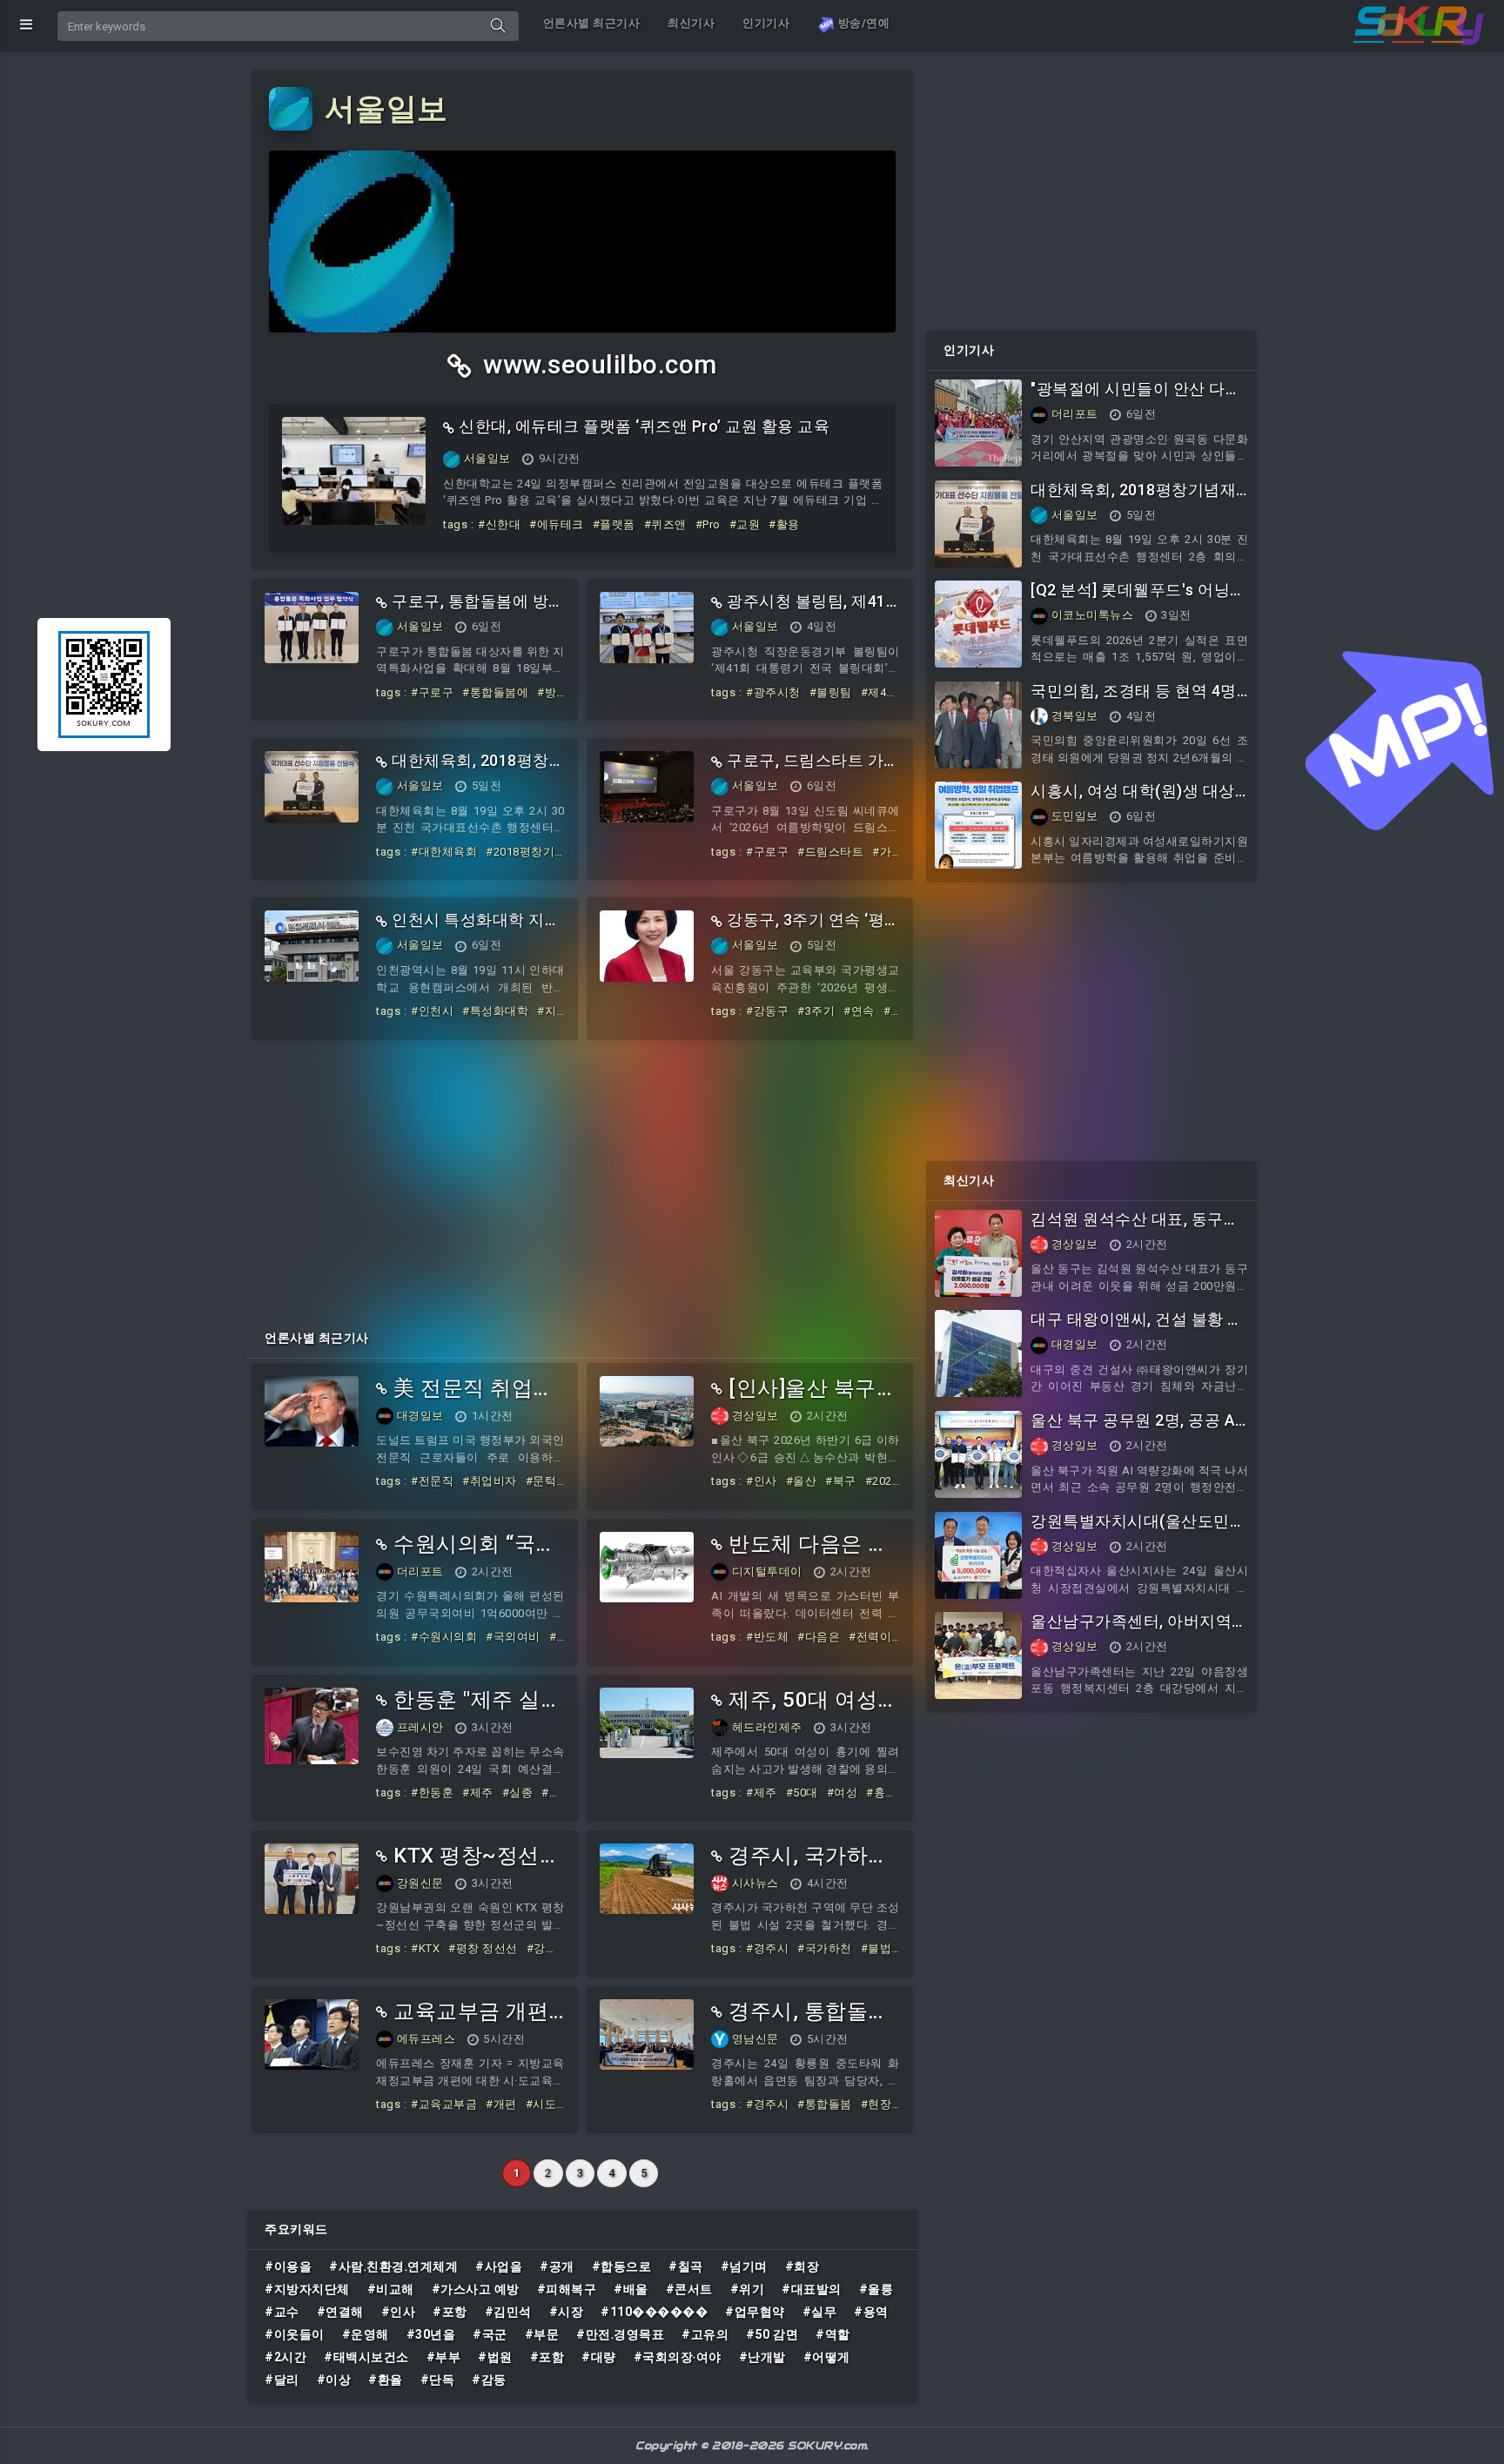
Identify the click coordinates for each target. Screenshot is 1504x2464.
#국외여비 (513, 1637)
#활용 (784, 524)
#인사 (762, 1481)
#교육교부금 (444, 2104)
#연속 (859, 1011)
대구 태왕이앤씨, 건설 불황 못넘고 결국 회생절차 (1137, 1329)
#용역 (871, 2312)
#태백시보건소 (366, 2357)
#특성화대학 (495, 1011)
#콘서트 (689, 2289)
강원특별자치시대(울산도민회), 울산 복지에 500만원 (1130, 1531)
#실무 (820, 2312)
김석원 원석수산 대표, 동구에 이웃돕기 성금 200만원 (1135, 1229)
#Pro (708, 524)
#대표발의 (812, 2289)
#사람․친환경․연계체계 (393, 2266)
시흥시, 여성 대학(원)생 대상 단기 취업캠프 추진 (1133, 800)
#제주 (478, 1793)
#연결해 (340, 2312)
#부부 (444, 2357)
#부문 (542, 2334)
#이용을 (288, 2266)
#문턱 (541, 1481)
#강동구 (767, 1011)
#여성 (843, 1793)
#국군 (490, 2334)
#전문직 (432, 1481)
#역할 (833, 2334)
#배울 (631, 2289)
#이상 (334, 2380)
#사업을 (499, 2266)
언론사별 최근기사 (592, 23)
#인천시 (432, 1011)
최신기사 (691, 23)
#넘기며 (744, 2266)
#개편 (501, 2104)
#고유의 (705, 2334)
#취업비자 (490, 1481)
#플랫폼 (614, 524)
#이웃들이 (295, 2334)
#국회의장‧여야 (678, 2357)
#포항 (450, 2312)
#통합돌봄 (825, 2104)
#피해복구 (567, 2289)
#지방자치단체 (307, 2289)
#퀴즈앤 (665, 524)
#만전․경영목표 (620, 2334)
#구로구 (432, 692)
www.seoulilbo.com (597, 364)
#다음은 (819, 1637)
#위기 (748, 2289)
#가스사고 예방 (476, 2289)
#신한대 (499, 524)
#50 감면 (772, 2334)
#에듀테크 (557, 524)
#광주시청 (773, 692)
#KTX (425, 1948)
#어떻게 (827, 2357)
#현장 (876, 2104)
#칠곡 (686, 2266)
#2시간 (285, 2357)
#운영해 (366, 2334)
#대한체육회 (444, 852)
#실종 (518, 1793)
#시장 (567, 2312)
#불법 (876, 1948)
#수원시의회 (444, 1637)
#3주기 (816, 1011)
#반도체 (767, 1637)
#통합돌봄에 (495, 692)
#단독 (438, 2380)
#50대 (802, 1793)
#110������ (654, 2312)
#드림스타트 (830, 852)
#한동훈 (432, 1793)
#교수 (282, 2312)
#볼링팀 (831, 692)
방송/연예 (862, 23)
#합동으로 (622, 2266)
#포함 (547, 2357)
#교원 (745, 524)
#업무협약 (755, 2312)
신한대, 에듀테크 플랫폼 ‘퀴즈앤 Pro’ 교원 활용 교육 (644, 426)
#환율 (386, 2380)
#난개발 (762, 2357)
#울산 (802, 1481)
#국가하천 (825, 1948)
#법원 (495, 2357)
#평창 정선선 (483, 1948)
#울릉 (876, 2289)
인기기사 (766, 23)
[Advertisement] (582, 1179)
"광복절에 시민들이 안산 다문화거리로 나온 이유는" (1136, 398)
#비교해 (391, 2289)
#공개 (557, 2266)
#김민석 (508, 2312)
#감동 (489, 2380)
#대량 (599, 2357)
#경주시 (767, 1948)
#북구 (841, 1481)
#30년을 (431, 2334)
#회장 (802, 2266)
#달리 (282, 2380)
